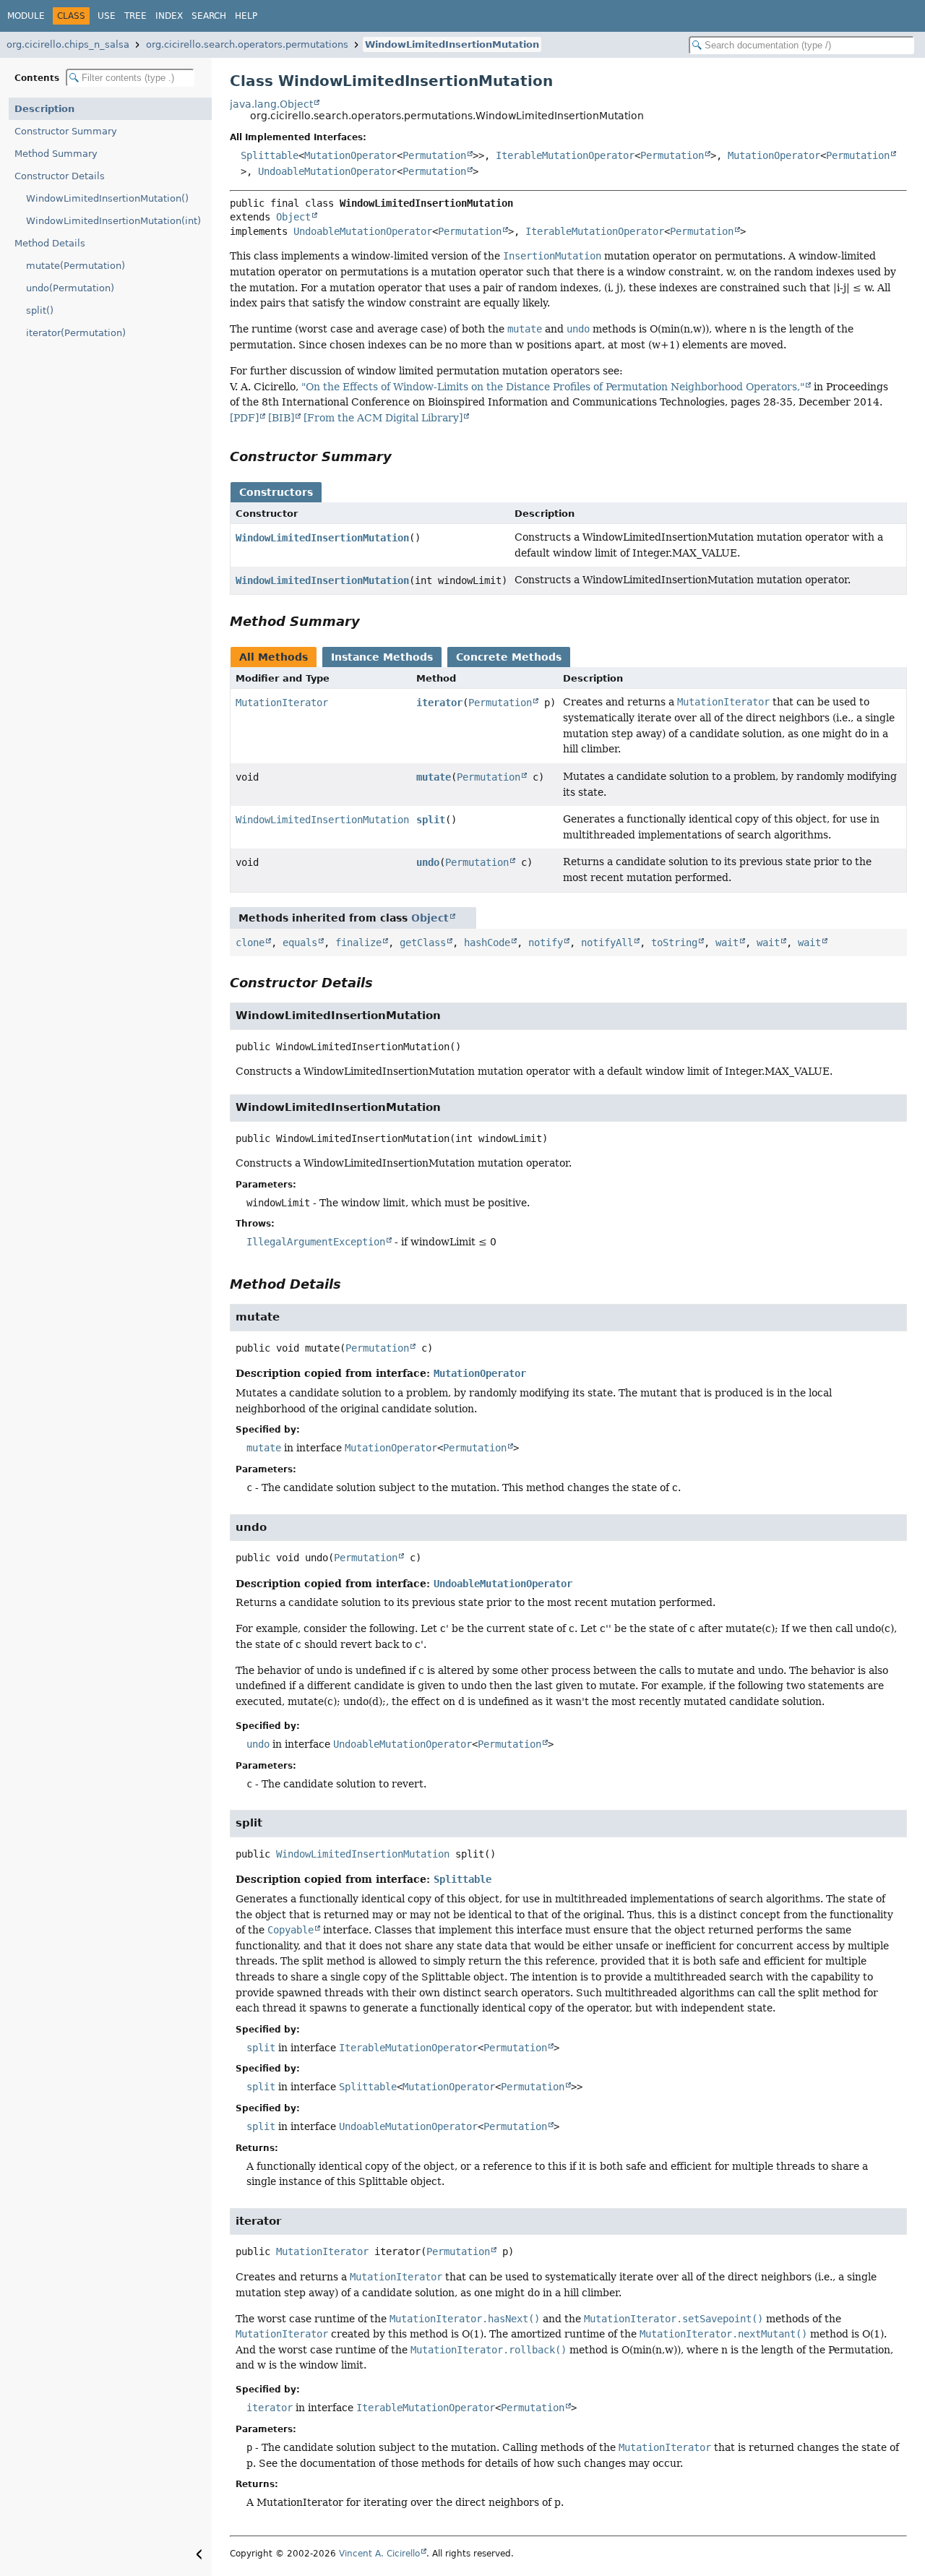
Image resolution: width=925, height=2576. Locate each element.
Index (169, 16)
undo (428, 862)
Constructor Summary (66, 131)
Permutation (434, 155)
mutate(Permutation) (76, 266)
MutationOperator (350, 155)
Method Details (50, 243)
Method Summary (56, 154)
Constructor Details (60, 176)
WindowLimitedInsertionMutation (452, 44)
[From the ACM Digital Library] (383, 418)
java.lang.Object (271, 104)
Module (26, 16)
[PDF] (244, 418)
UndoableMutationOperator (327, 171)
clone (250, 943)
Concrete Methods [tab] (509, 657)
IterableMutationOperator (565, 155)
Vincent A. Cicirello (379, 2554)
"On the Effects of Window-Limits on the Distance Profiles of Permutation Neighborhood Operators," (553, 387)
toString (674, 943)
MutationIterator (282, 703)
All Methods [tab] (274, 657)
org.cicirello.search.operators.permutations (247, 44)
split (431, 820)
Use (107, 16)
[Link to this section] (402, 456)
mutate (434, 777)
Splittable (270, 155)
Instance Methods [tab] (382, 657)
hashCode (487, 943)
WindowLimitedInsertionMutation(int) (113, 221)
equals (300, 943)
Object (293, 217)
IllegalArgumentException (316, 1242)
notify (546, 943)
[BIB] (281, 418)
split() (40, 310)
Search (209, 16)
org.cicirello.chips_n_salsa (68, 44)
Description (44, 109)
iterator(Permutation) (76, 333)
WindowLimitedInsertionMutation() (107, 198)
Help (246, 16)
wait (727, 943)
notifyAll (607, 943)
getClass (423, 943)
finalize (358, 943)
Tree (135, 16)
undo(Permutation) (70, 288)
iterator (439, 703)
